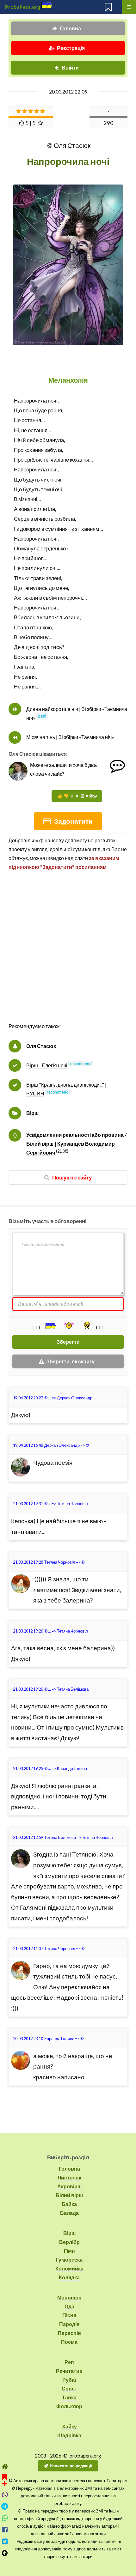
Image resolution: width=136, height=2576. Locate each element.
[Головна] (5, 2467)
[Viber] (5, 2495)
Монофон (69, 2297)
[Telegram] (5, 2506)
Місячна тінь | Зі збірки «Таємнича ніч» (70, 737)
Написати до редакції (71, 2466)
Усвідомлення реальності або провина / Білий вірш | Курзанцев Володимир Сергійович (76, 1144)
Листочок (69, 2177)
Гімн (69, 2251)
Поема (69, 2342)
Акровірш (69, 2186)
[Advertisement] (68, 953)
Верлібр (69, 2242)
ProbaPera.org (23, 7)
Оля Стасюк (41, 1046)
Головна (70, 28)
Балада (69, 2213)
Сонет (69, 2388)
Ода (69, 2306)
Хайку (69, 2426)
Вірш (32, 1113)
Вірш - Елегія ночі (47, 1065)
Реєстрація (71, 48)
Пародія (69, 2324)
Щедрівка (69, 2435)
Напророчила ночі (36, 400)
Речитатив (69, 2371)
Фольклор (69, 2406)
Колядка (69, 2277)
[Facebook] (5, 2530)
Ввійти (70, 67)
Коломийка (69, 2268)
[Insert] (50, 1326)
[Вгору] (5, 2553)
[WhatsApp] (5, 2518)
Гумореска (69, 2260)
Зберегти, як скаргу (71, 1361)
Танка (69, 2397)
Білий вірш (69, 2195)
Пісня (69, 2315)
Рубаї (69, 2380)
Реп (69, 2362)
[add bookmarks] (5, 2479)
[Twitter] (5, 2541)
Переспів (69, 2333)
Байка (69, 2204)
